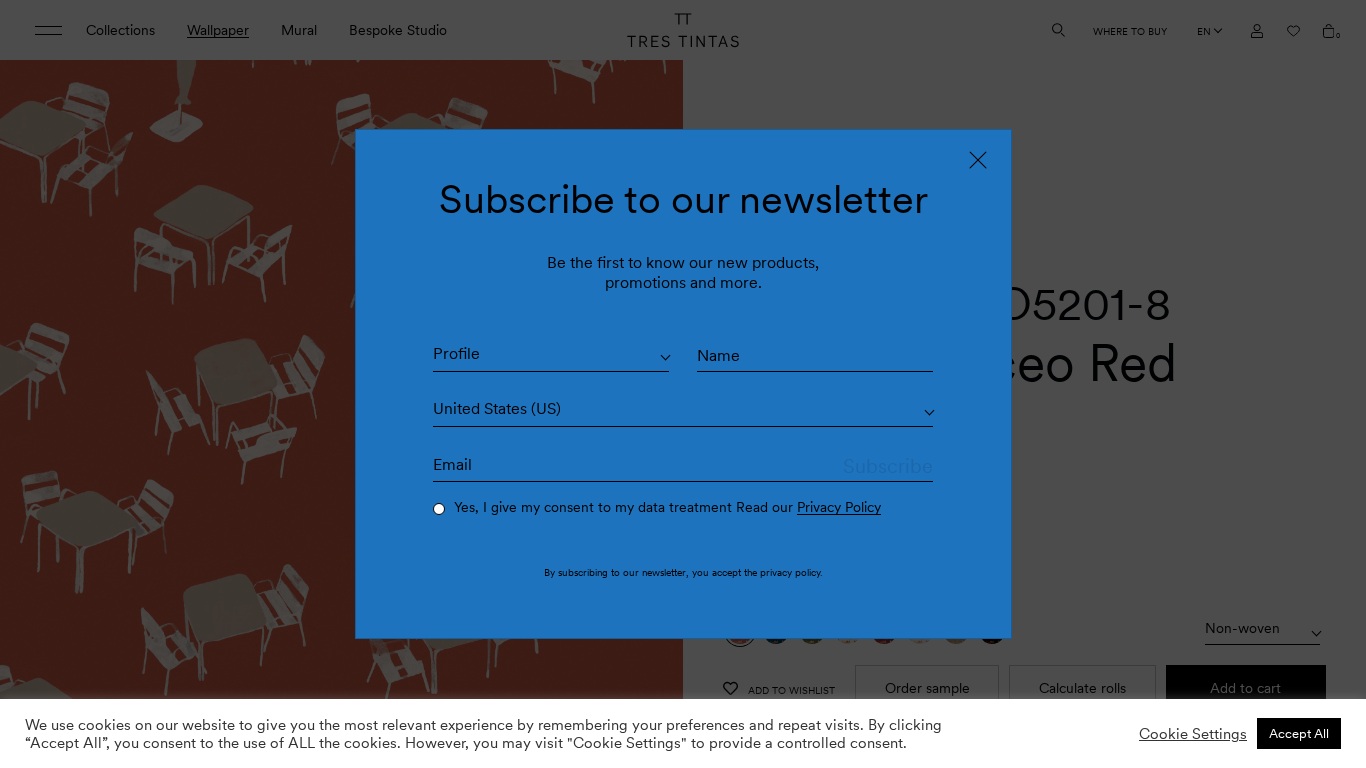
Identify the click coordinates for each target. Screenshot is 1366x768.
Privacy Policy (839, 507)
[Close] (978, 160)
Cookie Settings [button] (1193, 734)
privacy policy (790, 572)
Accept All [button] (1299, 733)
